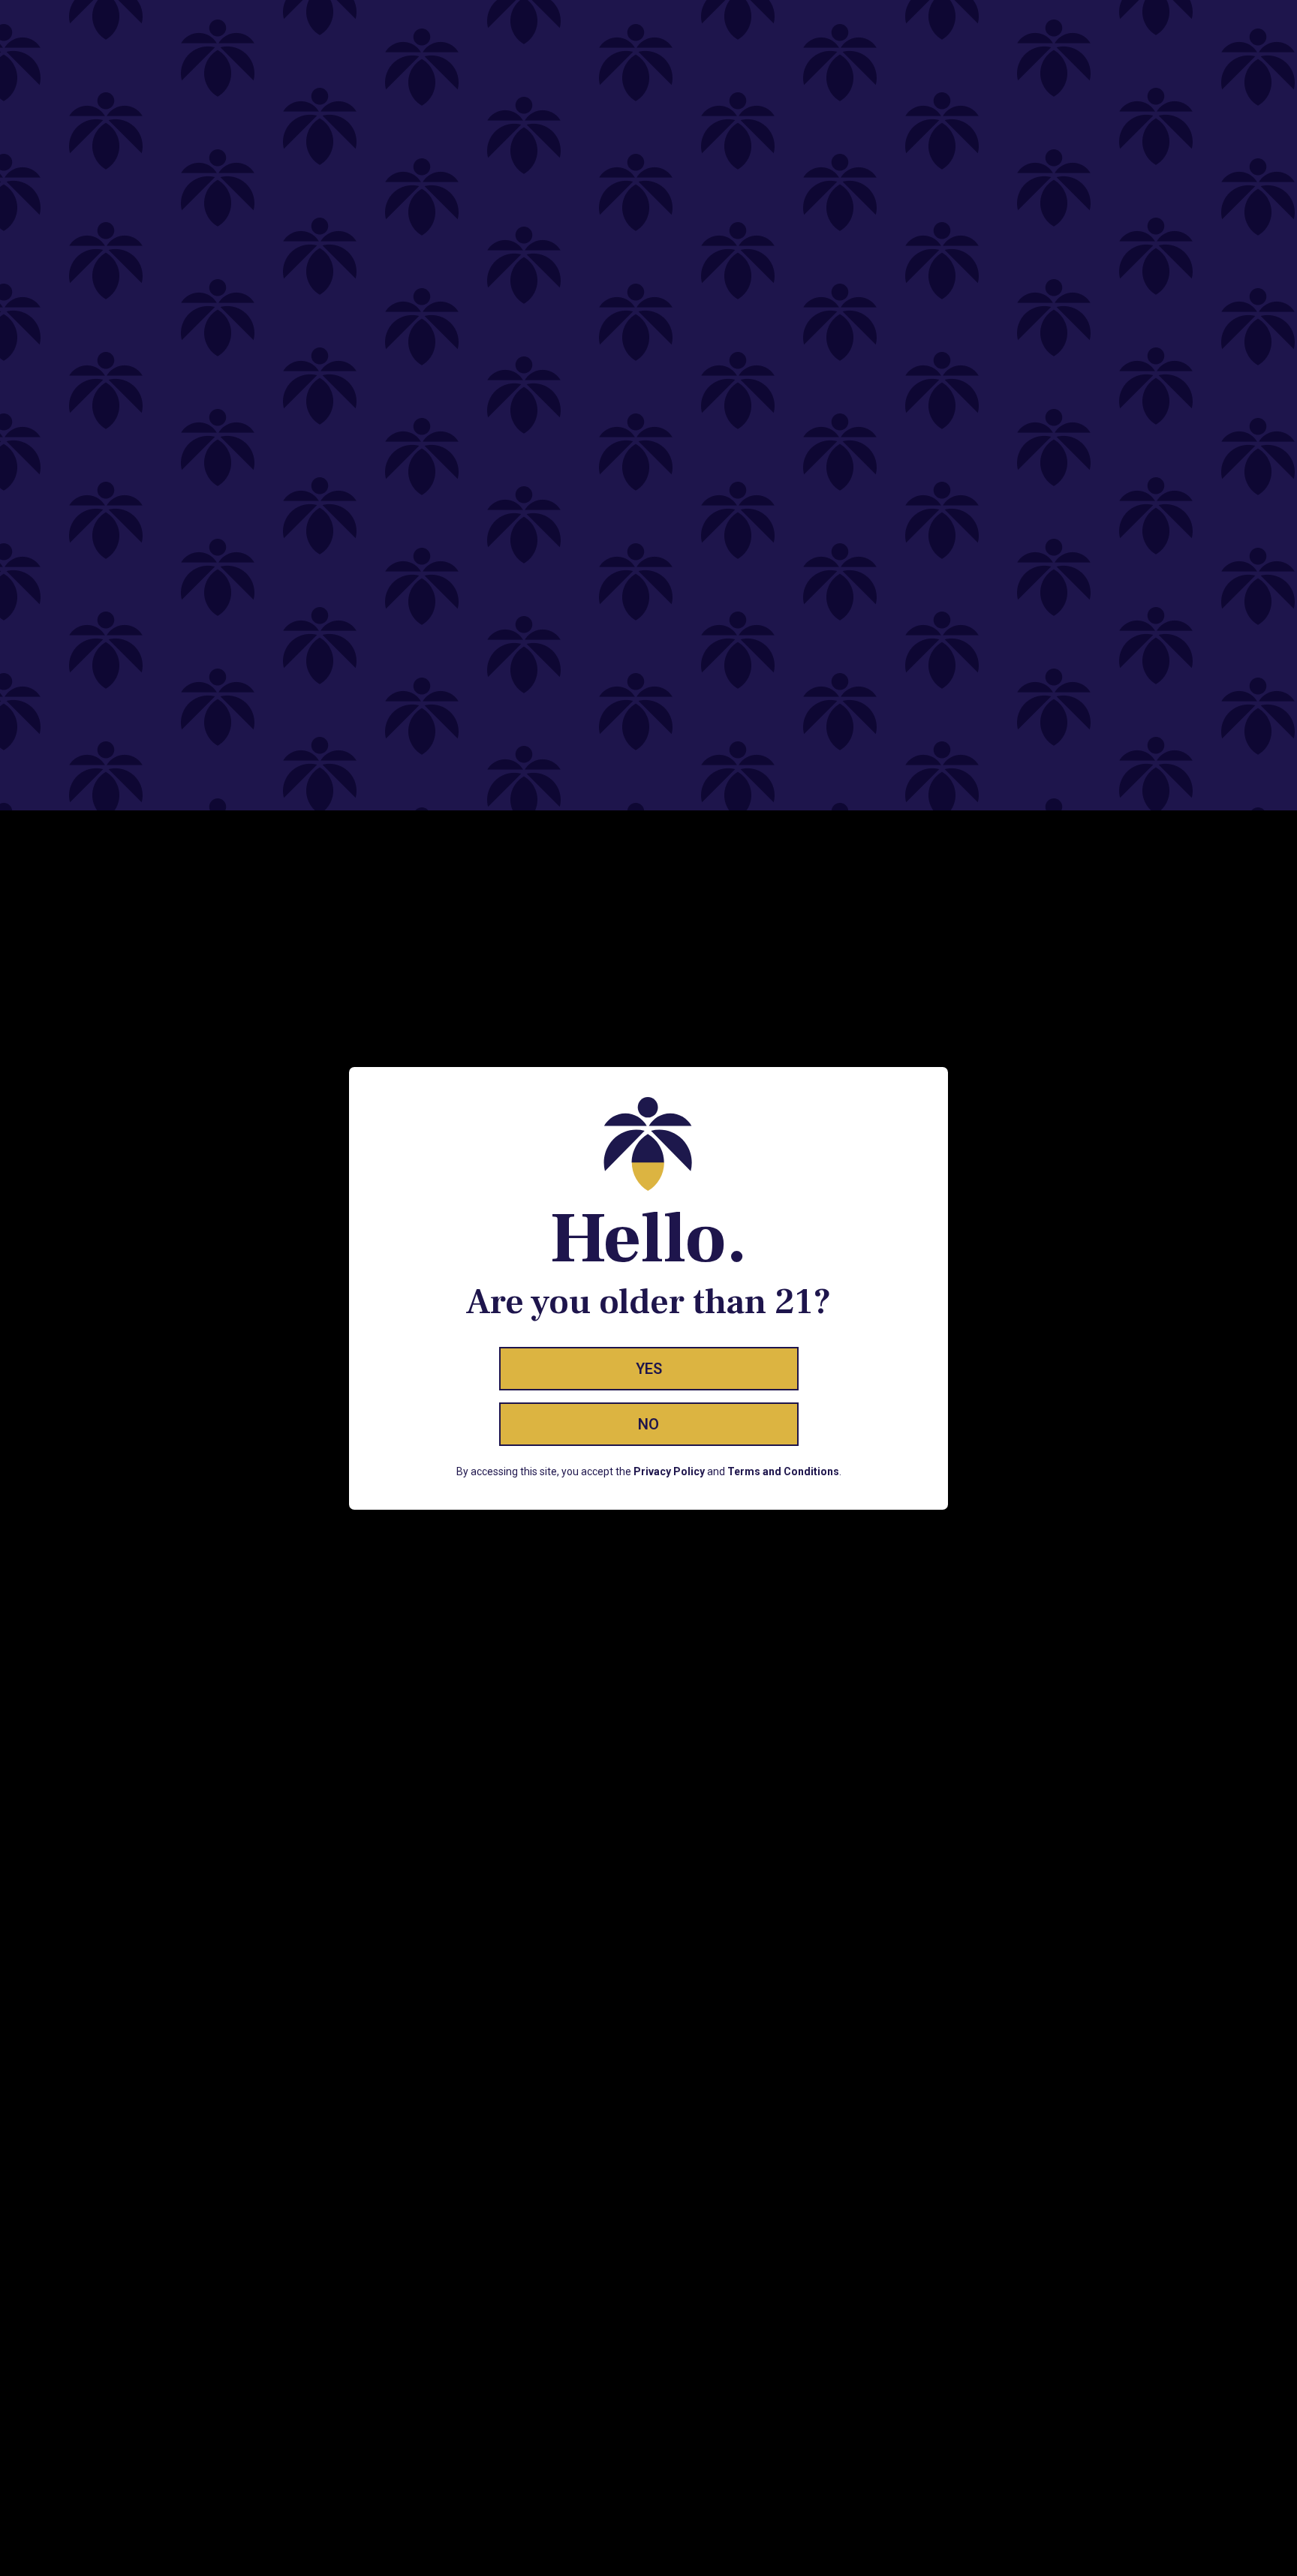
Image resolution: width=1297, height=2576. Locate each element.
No (648, 1424)
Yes (649, 1369)
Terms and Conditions (783, 1471)
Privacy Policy (669, 1471)
